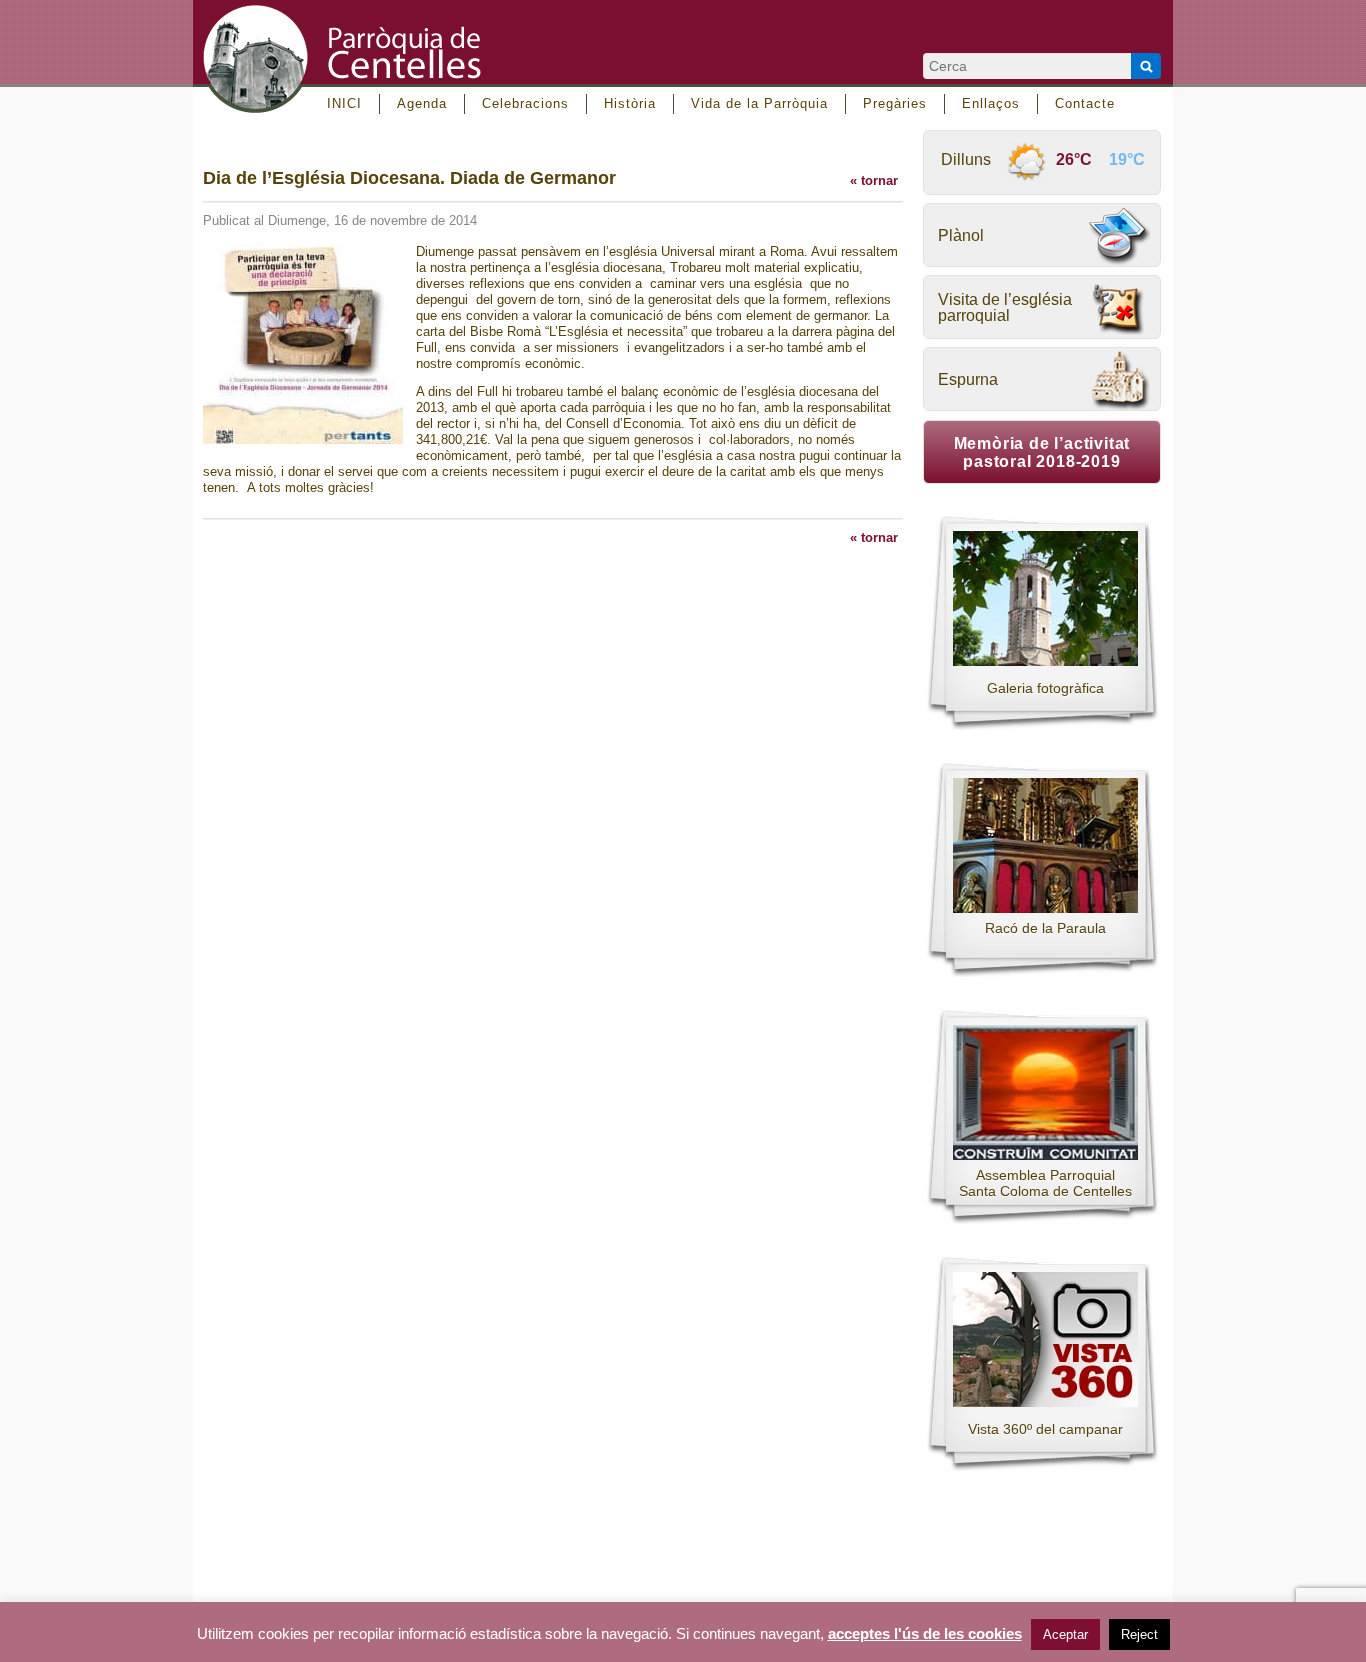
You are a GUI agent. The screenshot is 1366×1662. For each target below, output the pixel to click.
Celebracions (525, 103)
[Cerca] (1146, 66)
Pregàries (895, 103)
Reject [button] (1139, 1634)
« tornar (874, 180)
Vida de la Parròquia (759, 103)
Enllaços (991, 103)
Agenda (422, 103)
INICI (344, 103)
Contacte (1085, 103)
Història (630, 103)
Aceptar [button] (1065, 1634)
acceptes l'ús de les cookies (925, 1634)
